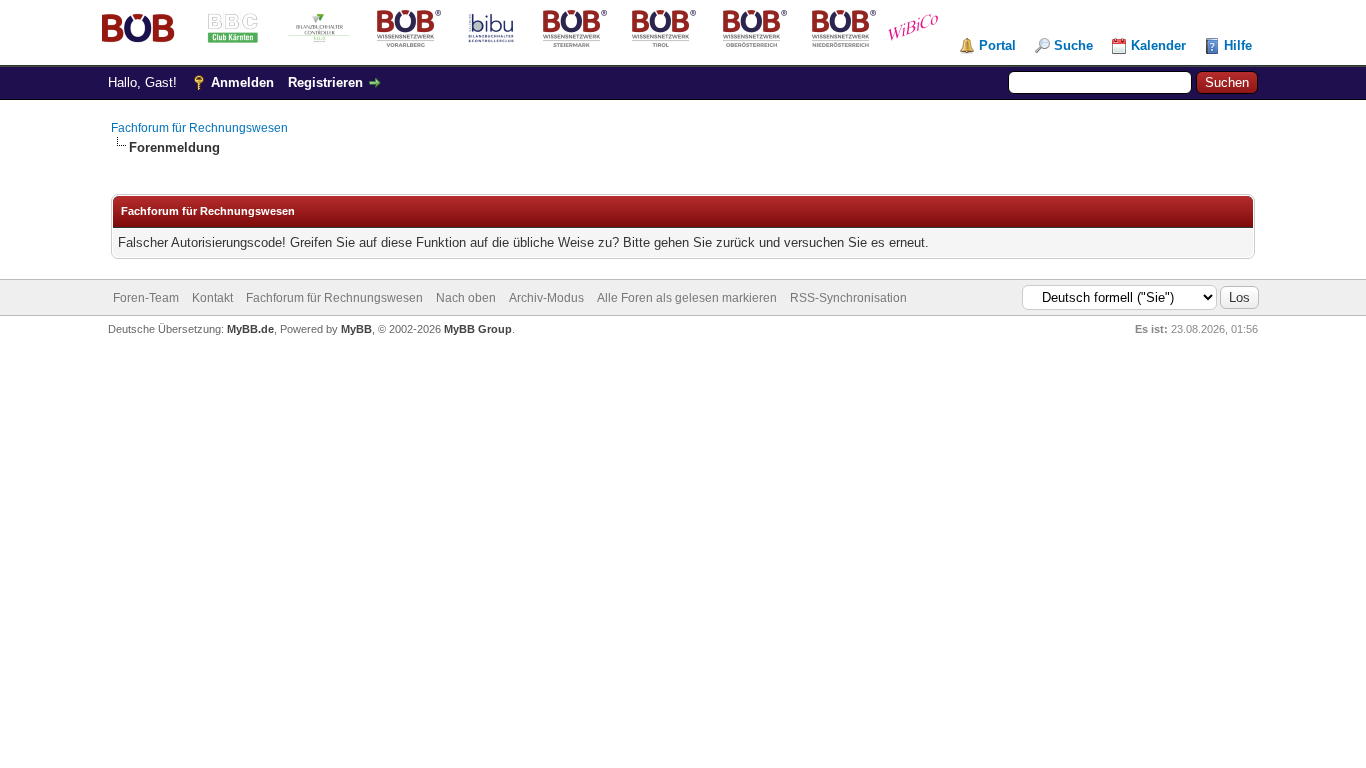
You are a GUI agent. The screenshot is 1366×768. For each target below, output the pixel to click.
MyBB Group (478, 329)
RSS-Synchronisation (848, 298)
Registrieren (325, 82)
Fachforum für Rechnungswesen (199, 128)
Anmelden (242, 82)
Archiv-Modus (546, 298)
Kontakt (212, 298)
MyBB (356, 329)
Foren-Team (146, 298)
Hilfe (1238, 45)
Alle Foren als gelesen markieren (687, 298)
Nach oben (466, 298)
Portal (997, 45)
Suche (1073, 45)
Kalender (1158, 45)
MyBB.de (250, 329)
